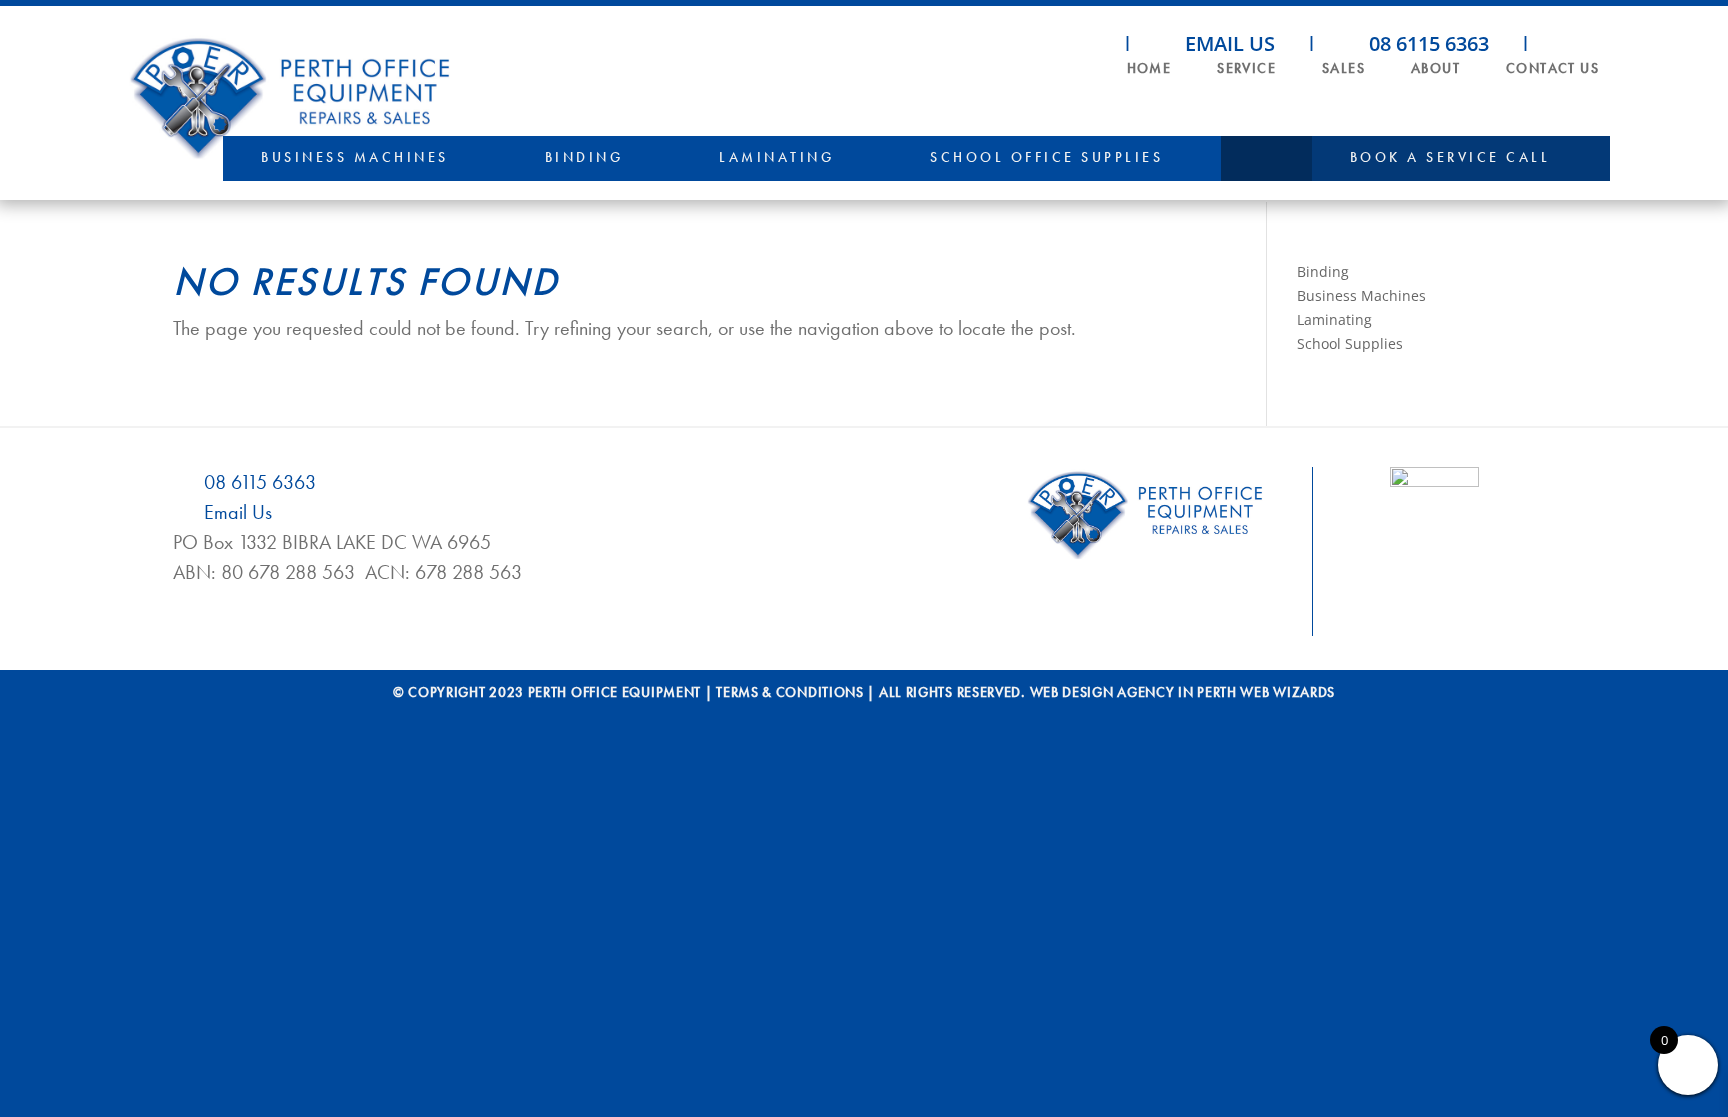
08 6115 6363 (1426, 43)
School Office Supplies (1046, 157)
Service (1246, 68)
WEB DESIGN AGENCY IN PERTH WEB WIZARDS (1183, 692)
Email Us (1227, 43)
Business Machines (355, 157)
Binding (584, 157)
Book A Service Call (1450, 157)
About (1435, 68)
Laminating (776, 157)
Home (1149, 68)
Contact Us (1552, 68)
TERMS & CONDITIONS (790, 692)
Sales (1343, 68)
